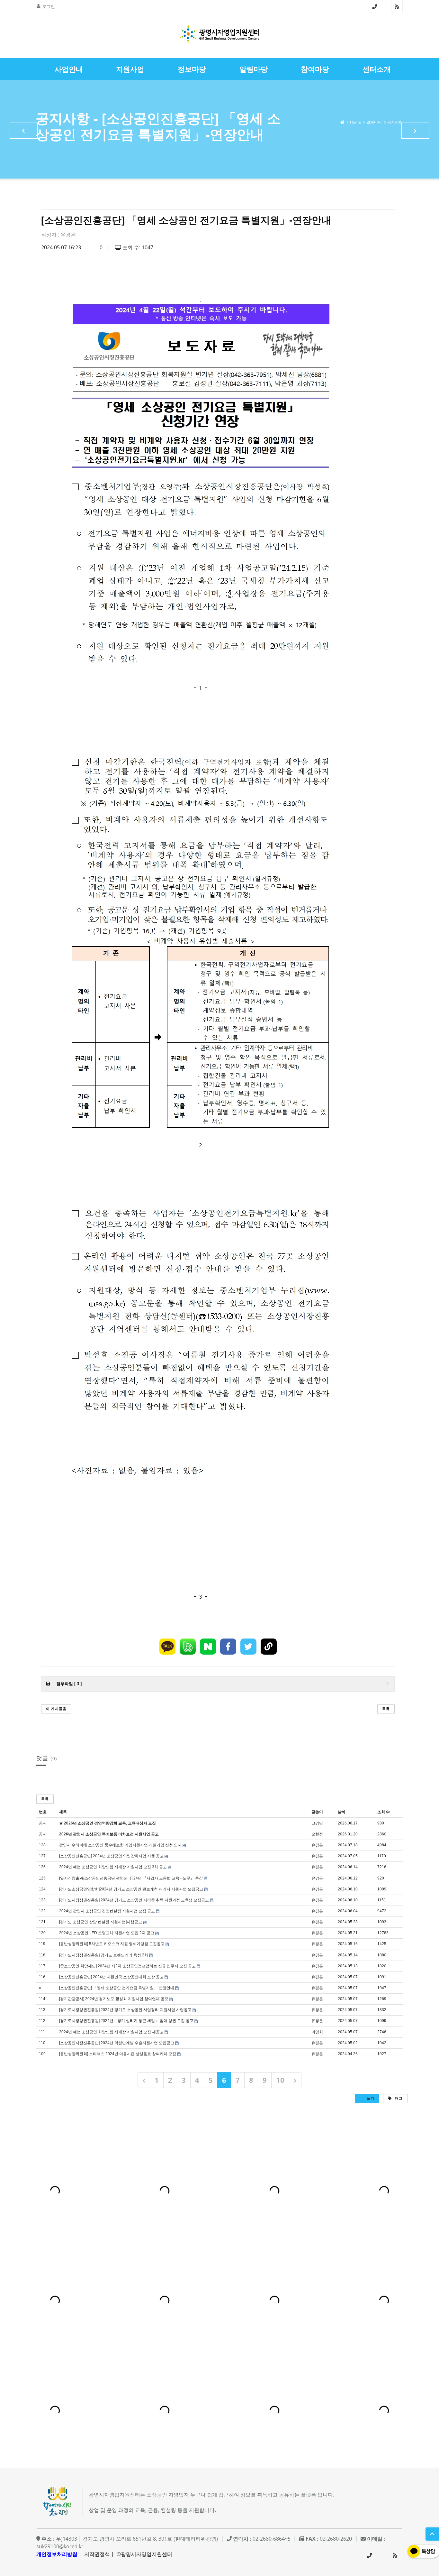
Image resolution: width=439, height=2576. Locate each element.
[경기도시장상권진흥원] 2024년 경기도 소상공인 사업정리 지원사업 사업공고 (125, 2010)
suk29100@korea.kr (60, 2546)
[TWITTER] (248, 1647)
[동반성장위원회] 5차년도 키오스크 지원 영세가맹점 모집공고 (112, 1944)
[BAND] (188, 1647)
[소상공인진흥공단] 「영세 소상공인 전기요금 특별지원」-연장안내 (117, 1988)
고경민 (317, 1823)
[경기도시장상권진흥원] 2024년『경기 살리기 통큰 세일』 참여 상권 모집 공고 (126, 2021)
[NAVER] (208, 1647)
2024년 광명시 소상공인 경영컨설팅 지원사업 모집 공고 (107, 1911)
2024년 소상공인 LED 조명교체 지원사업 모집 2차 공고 (107, 1933)
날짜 (342, 1812)
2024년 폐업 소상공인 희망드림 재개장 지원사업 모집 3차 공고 (113, 1867)
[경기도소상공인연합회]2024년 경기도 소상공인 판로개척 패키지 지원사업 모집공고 (131, 1889)
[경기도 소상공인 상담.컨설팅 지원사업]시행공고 (101, 1922)
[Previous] (144, 2080)
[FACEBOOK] (228, 1647)
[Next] (295, 2080)
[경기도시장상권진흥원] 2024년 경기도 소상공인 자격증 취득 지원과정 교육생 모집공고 (134, 1900)
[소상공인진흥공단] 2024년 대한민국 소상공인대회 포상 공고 (111, 1977)
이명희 (317, 2032)
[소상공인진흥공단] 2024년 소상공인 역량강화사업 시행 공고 (111, 1856)
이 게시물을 (56, 1708)
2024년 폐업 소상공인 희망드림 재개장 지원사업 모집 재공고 (111, 2032)
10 (280, 2080)
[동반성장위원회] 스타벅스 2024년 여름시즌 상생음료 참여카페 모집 (118, 2054)
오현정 (317, 1834)
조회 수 (384, 1812)
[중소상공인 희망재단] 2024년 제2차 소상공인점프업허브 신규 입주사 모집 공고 (127, 1966)
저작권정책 (97, 2554)
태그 (398, 2098)
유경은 (68, 235)
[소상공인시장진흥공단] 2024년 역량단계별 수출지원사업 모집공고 (117, 2043)
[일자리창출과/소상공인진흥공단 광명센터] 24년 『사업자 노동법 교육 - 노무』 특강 (131, 1878)
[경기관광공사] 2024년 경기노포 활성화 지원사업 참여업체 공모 (114, 1999)
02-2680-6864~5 (375, 6)
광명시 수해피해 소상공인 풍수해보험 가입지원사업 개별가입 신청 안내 (120, 1845)
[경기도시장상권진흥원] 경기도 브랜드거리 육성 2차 (104, 1955)
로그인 (49, 6)
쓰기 (370, 2098)
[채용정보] (415, 131)
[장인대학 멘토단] (24, 131)
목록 (386, 1708)
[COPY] (269, 1647)
